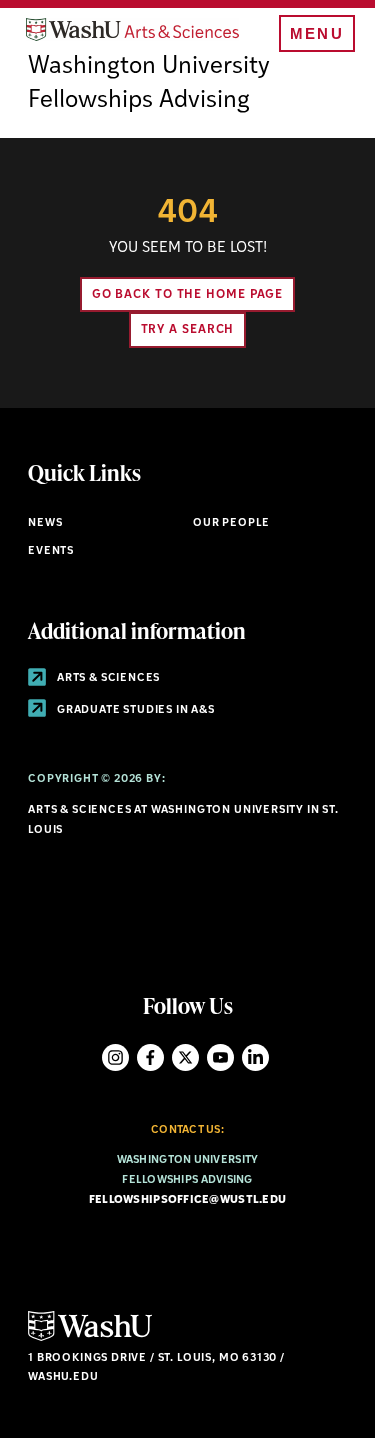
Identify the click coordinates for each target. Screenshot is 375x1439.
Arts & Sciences (107, 678)
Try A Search (188, 330)
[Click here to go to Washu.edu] (90, 1338)
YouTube (220, 1057)
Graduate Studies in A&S (134, 710)
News (45, 523)
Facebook (150, 1057)
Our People (231, 523)
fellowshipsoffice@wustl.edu (187, 1200)
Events (51, 551)
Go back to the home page (188, 295)
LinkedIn (255, 1057)
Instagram (115, 1057)
